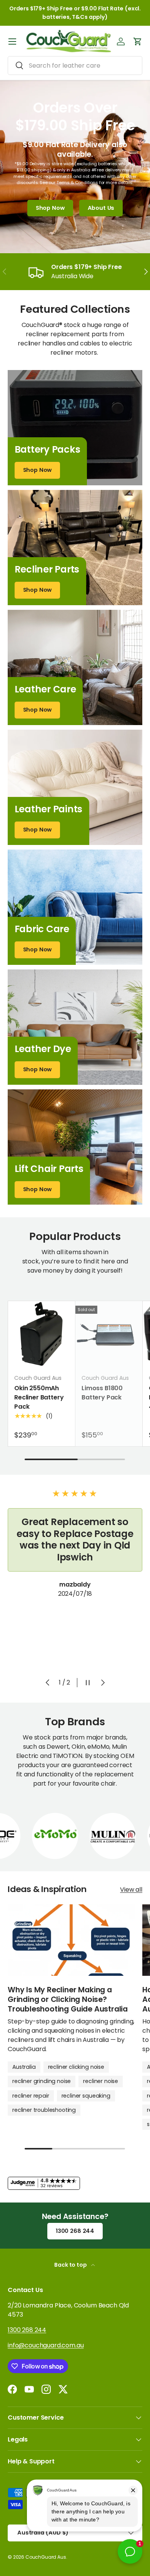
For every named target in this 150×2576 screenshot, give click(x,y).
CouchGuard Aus (46, 2557)
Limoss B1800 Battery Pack (102, 1393)
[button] (138, 41)
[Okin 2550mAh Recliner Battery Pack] (42, 1334)
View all (131, 1890)
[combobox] (75, 66)
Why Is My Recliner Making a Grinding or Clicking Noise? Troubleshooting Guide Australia (68, 1999)
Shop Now (50, 208)
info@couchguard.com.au (46, 2345)
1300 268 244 (75, 2231)
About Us (101, 208)
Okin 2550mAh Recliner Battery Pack (39, 1397)
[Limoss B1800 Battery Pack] (109, 1334)
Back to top (71, 2265)
